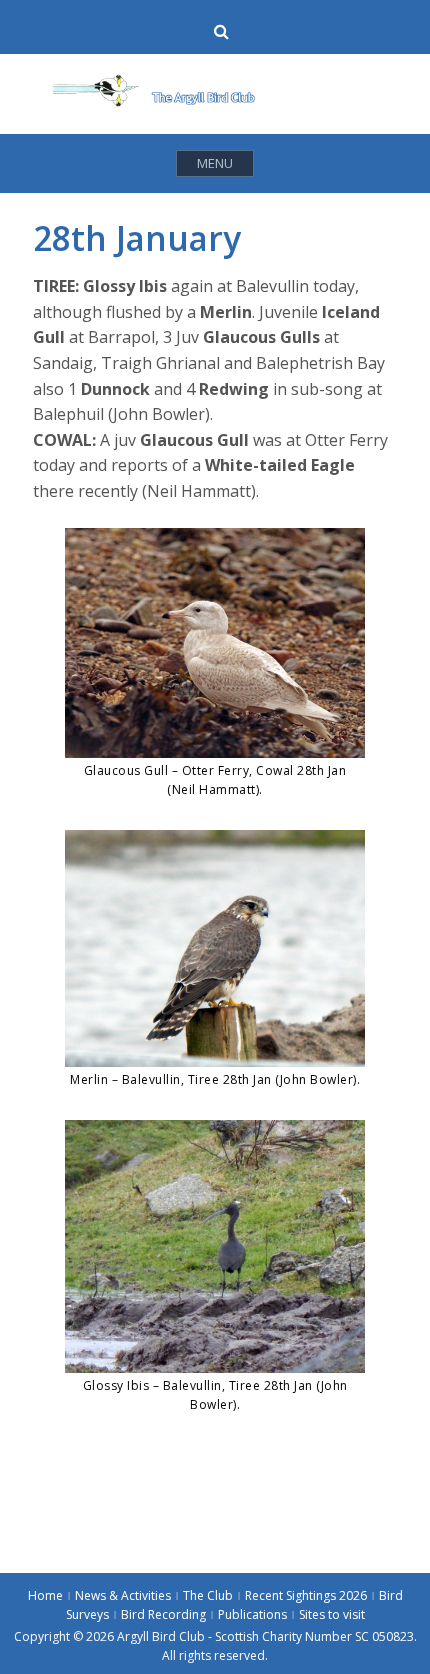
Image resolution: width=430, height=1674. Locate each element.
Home (45, 1595)
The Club (208, 1595)
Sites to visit (332, 1614)
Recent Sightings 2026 (306, 1595)
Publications (252, 1614)
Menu (215, 163)
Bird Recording (163, 1614)
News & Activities (123, 1595)
